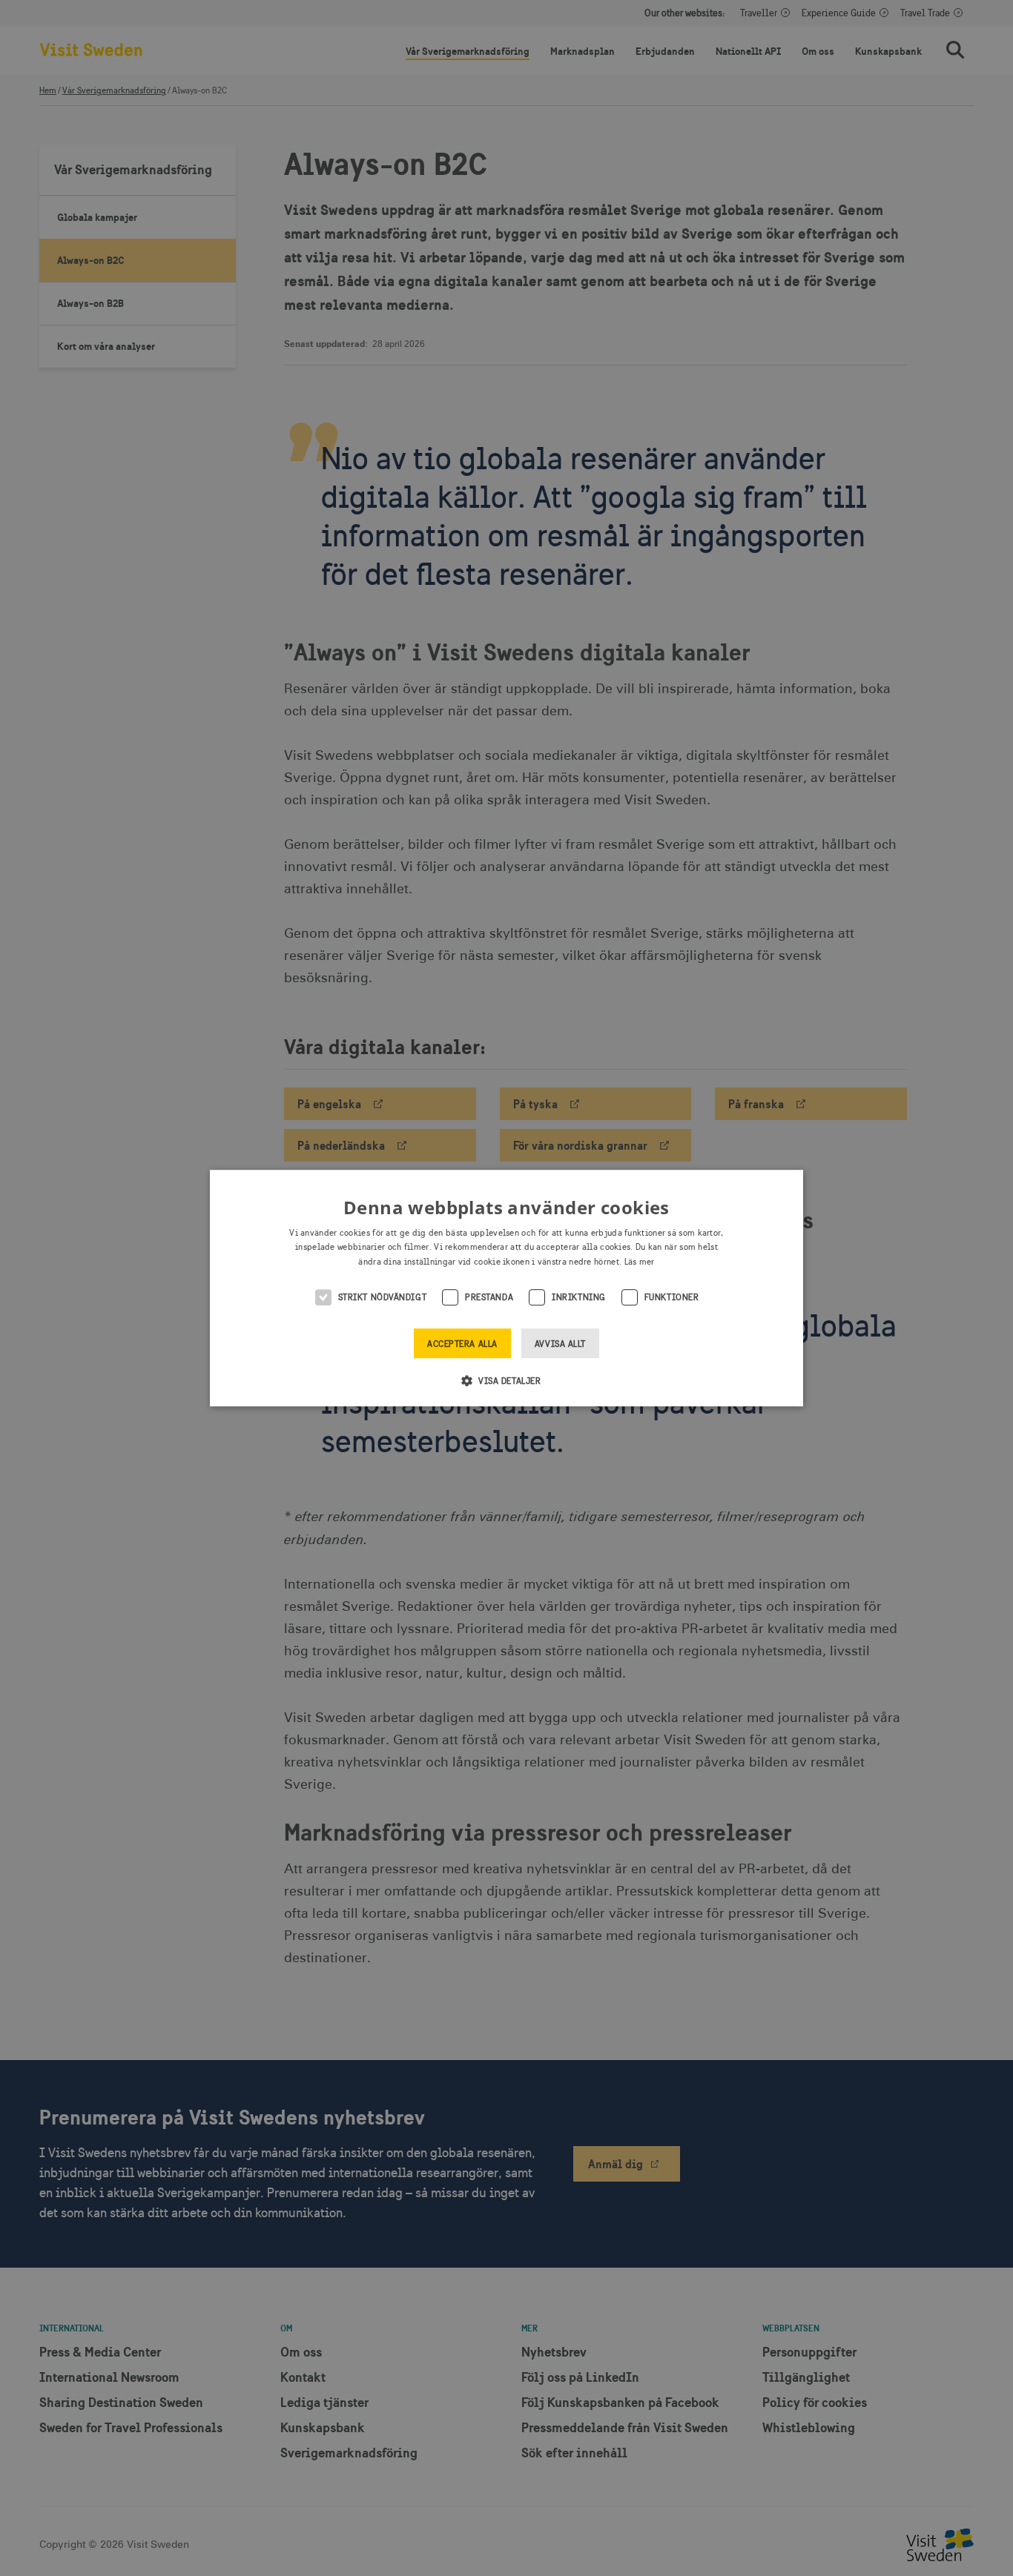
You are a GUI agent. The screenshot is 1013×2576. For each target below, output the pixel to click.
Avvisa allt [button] (560, 1344)
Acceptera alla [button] (462, 1344)
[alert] (506, 1288)
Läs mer (640, 1262)
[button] (507, 1380)
